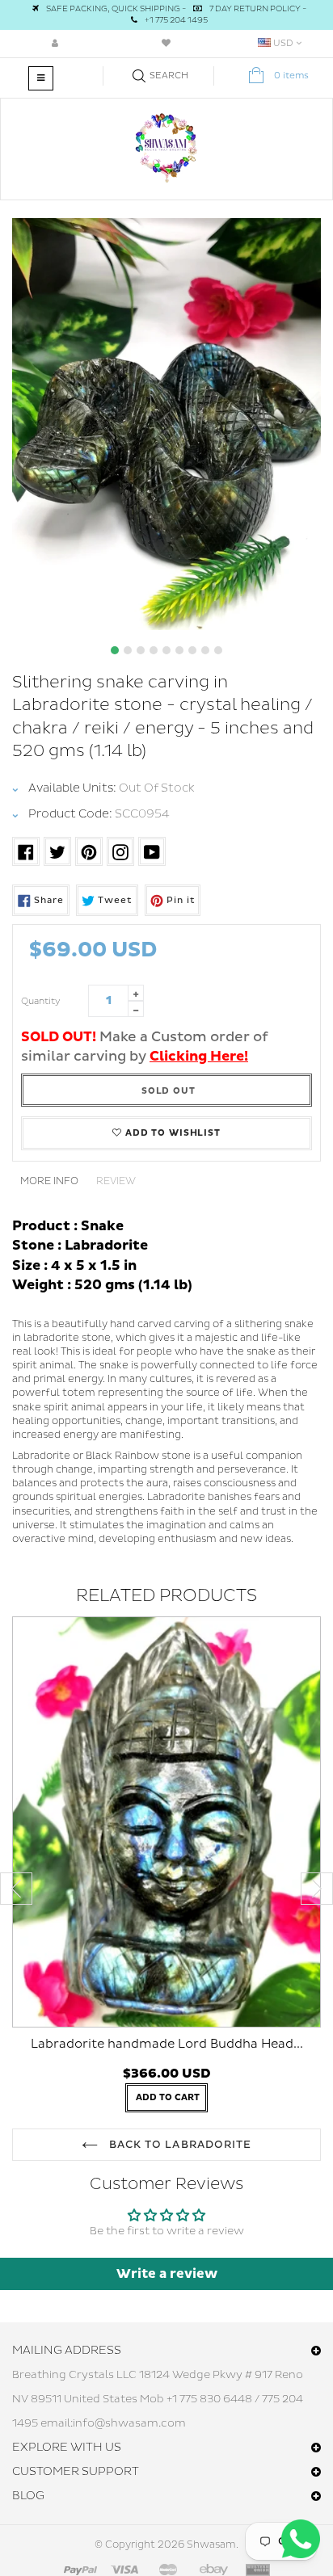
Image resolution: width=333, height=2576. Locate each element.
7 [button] (192, 650)
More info (49, 1181)
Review (116, 1181)
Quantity (41, 1001)
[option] (166, 424)
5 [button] (166, 650)
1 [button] (115, 650)
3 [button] (141, 650)
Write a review (167, 2274)
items (291, 76)
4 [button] (154, 650)
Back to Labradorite (179, 2145)
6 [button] (179, 650)
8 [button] (205, 650)
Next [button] (317, 1889)
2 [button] (128, 650)
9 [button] (218, 650)
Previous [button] (16, 1889)
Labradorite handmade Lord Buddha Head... (167, 2044)
